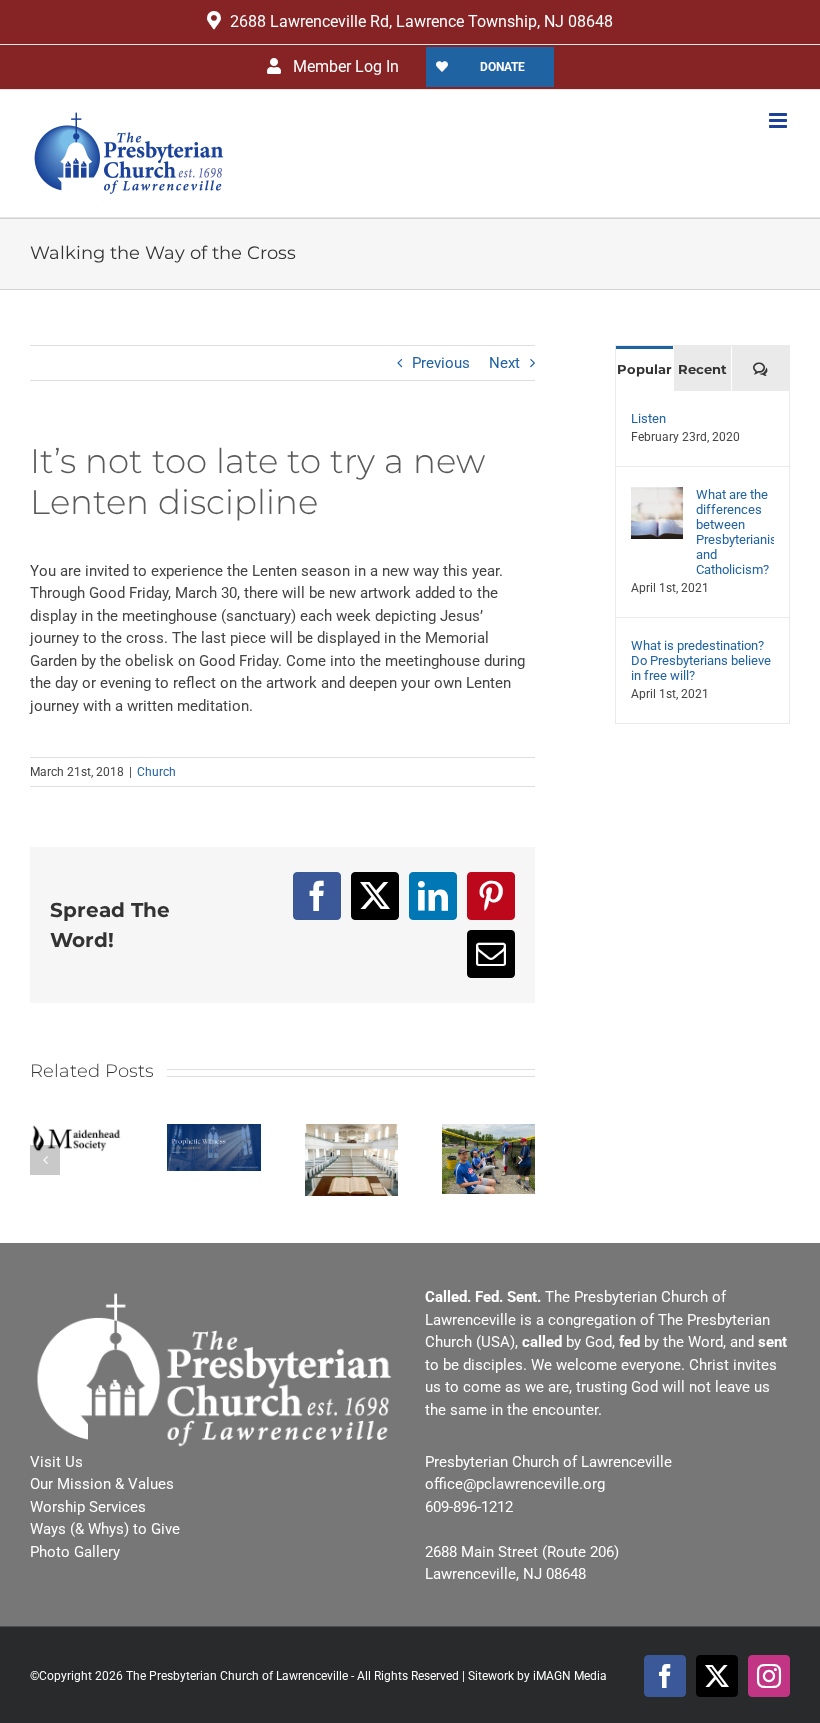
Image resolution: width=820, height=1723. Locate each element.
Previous (441, 363)
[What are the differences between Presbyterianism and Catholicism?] (657, 498)
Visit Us (56, 1462)
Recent (702, 369)
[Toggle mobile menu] (779, 120)
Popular (644, 369)
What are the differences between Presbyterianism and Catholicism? (735, 532)
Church (156, 772)
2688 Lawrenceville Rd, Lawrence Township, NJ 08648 (421, 21)
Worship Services (88, 1507)
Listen (648, 418)
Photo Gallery (75, 1552)
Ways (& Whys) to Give (105, 1529)
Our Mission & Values (102, 1484)
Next (504, 363)
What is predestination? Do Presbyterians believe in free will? (701, 660)
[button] (45, 1160)
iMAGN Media (570, 1676)
